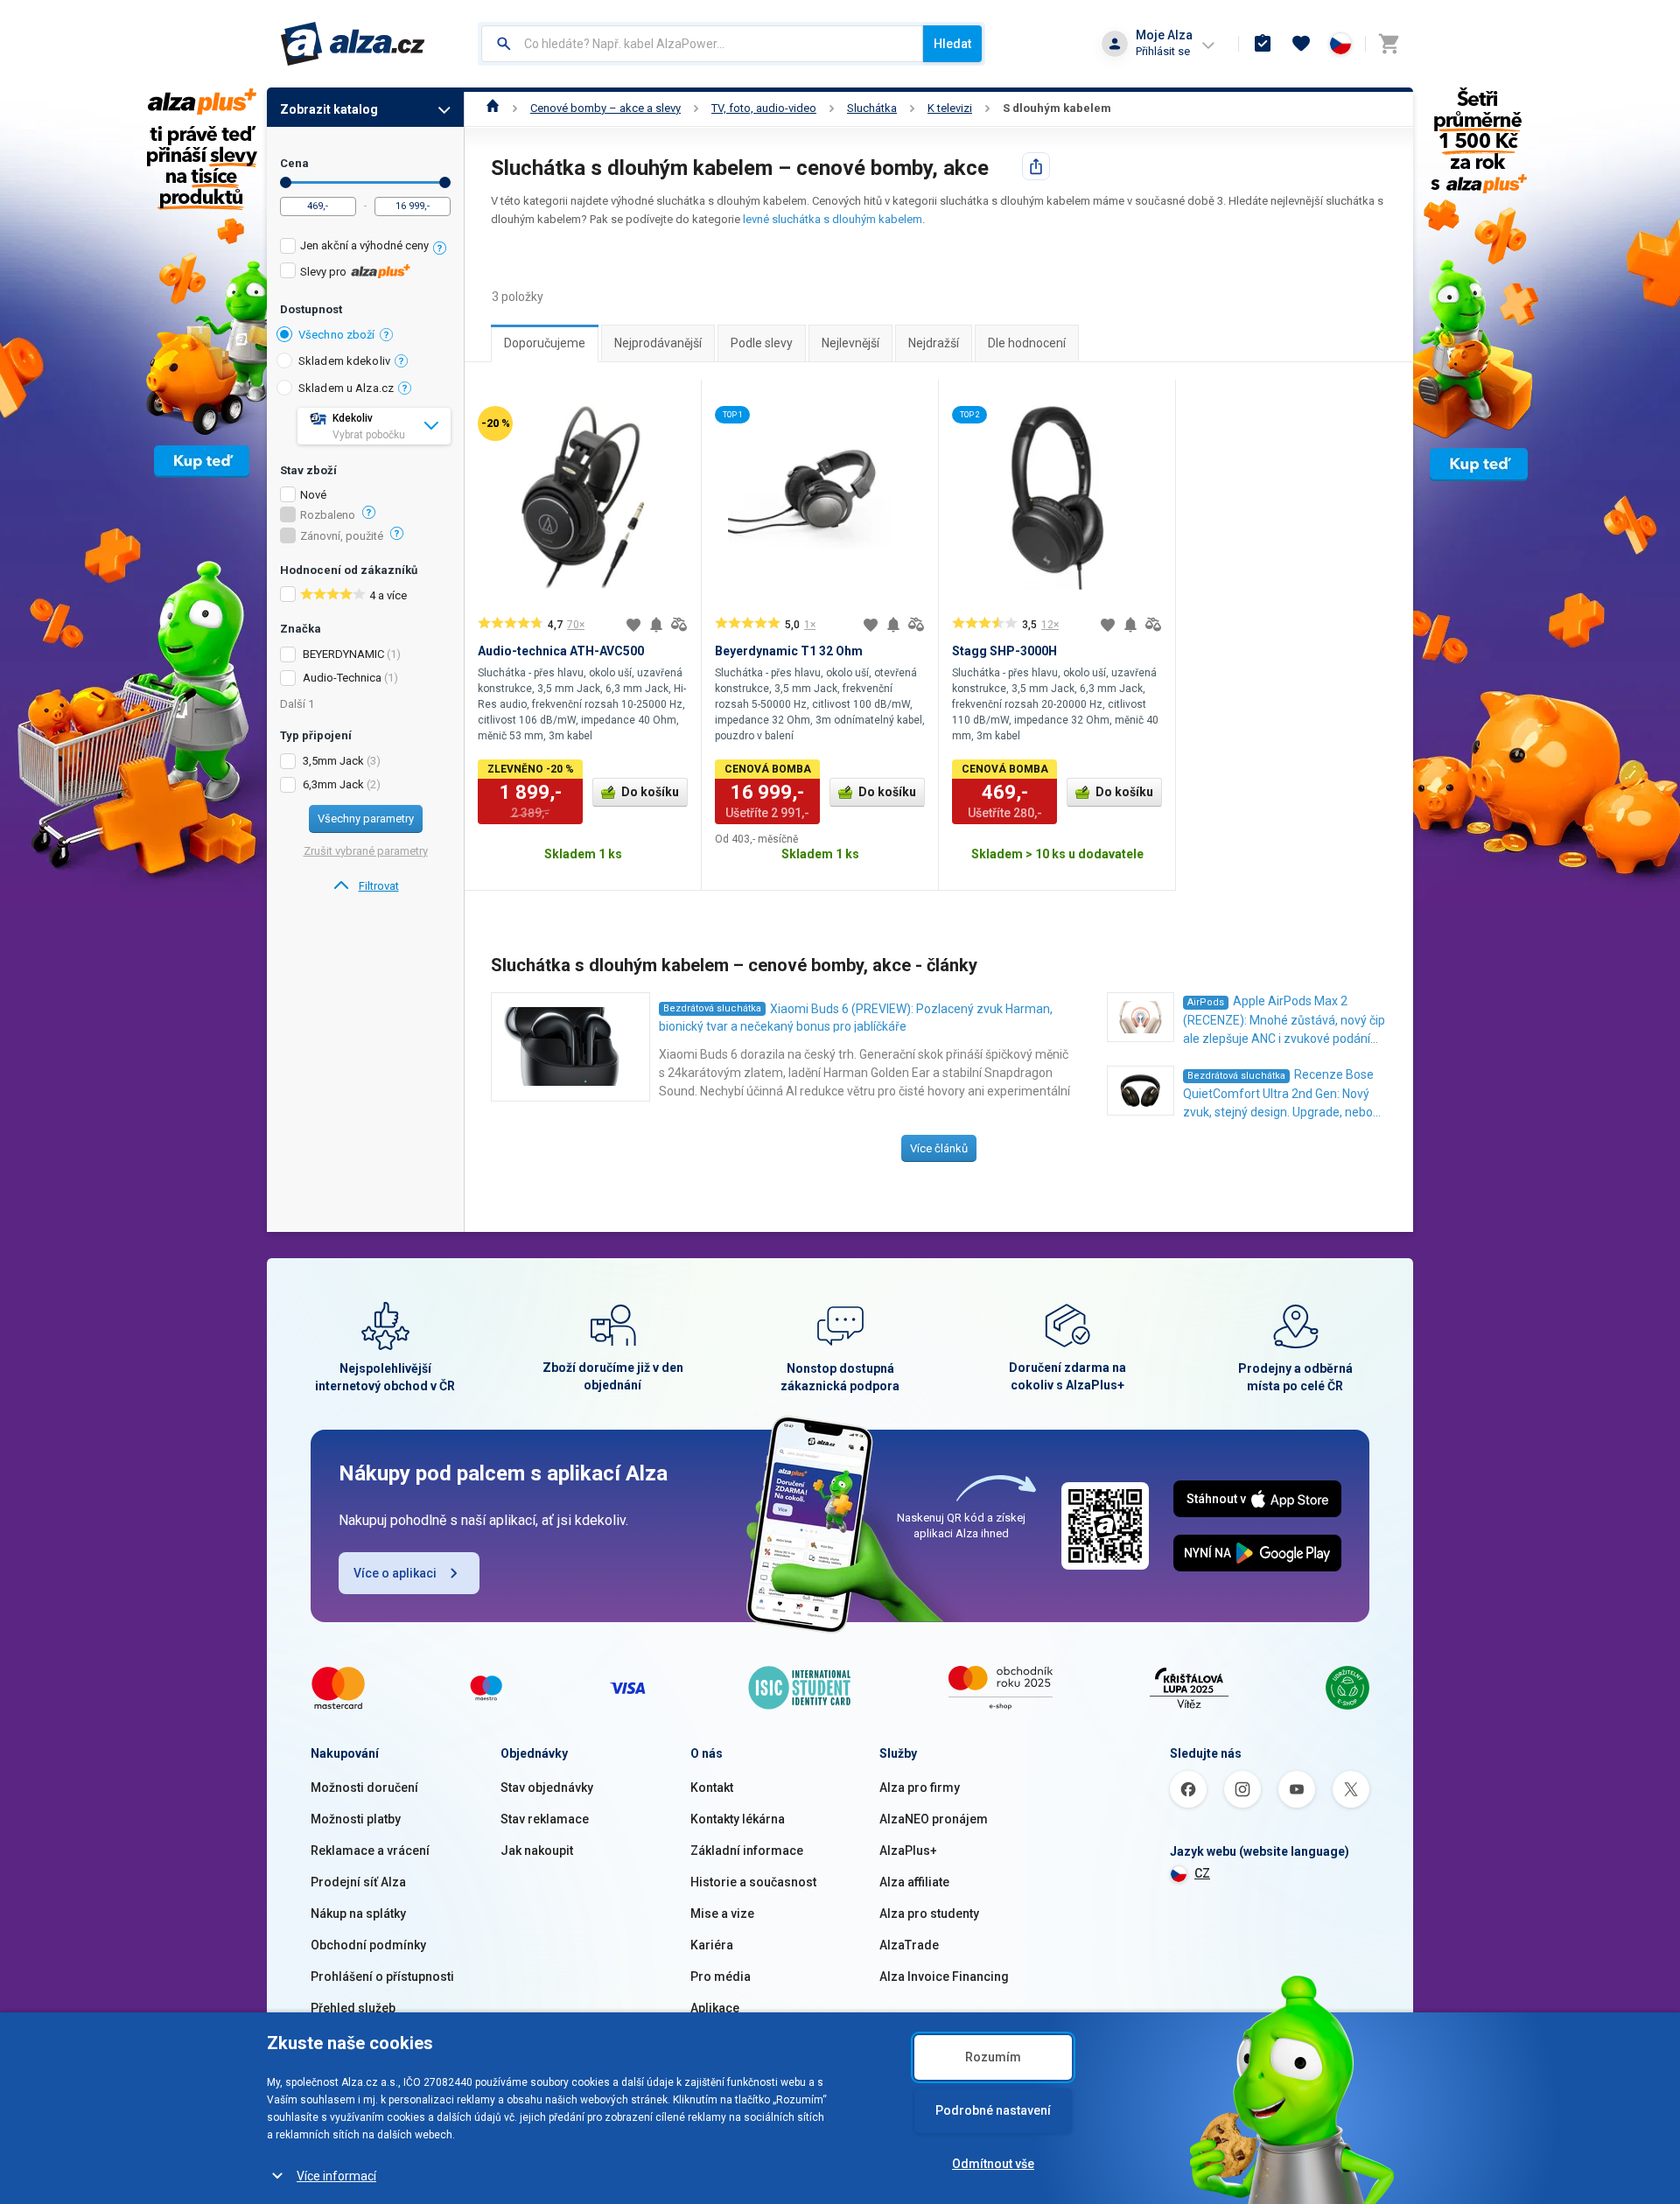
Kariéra (712, 1945)
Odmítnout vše (993, 2164)
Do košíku (650, 792)
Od (286, 182)
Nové (313, 495)
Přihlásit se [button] (1163, 51)
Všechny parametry (366, 819)
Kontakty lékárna (738, 1819)
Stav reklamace (545, 1819)
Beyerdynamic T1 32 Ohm (789, 651)
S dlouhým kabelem (1057, 108)
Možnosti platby (356, 1819)
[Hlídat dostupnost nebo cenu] (656, 625)
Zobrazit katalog (329, 109)
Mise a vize (722, 1914)
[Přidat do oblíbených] (633, 625)
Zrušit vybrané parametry (366, 851)
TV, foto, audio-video (764, 108)
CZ (1202, 1873)
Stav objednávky (547, 1788)
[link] (365, 886)
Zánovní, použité (342, 536)
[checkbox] (365, 248)
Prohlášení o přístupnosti (382, 1977)
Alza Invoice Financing (944, 1977)
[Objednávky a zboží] (1263, 44)
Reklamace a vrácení (370, 1851)
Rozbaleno (328, 515)
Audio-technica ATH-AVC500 (561, 651)
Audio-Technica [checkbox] (342, 678)
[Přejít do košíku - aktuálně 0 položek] (1389, 44)
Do (445, 182)
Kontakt (712, 1788)
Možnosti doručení (364, 1788)
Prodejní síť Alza (358, 1882)
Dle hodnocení (1027, 343)
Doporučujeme (545, 343)
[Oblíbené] (1301, 44)
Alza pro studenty (929, 1914)
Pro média (721, 1977)
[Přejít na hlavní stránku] (353, 44)
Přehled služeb (353, 2008)
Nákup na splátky (358, 1914)
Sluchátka (872, 108)
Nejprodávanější (658, 343)
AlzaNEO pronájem (934, 1819)
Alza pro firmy (920, 1788)
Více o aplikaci (395, 1573)
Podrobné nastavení (993, 2110)
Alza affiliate (914, 1882)
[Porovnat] (679, 625)
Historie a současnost (753, 1882)
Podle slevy (762, 343)
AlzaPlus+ (908, 1851)
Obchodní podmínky (368, 1945)
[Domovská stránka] (493, 108)
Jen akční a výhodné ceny (364, 245)
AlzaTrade (909, 1945)
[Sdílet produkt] (1036, 166)
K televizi (950, 108)
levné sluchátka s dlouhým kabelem (833, 219)
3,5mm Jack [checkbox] (333, 761)
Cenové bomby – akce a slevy (605, 108)
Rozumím (993, 2057)
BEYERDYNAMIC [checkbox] (343, 654)
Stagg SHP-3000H (1004, 651)
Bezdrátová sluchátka (712, 1008)
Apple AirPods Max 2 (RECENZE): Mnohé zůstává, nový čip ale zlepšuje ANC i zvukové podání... (1284, 1020)
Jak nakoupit (537, 1851)
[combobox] (702, 44)
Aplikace (715, 2008)
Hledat (952, 44)
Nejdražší (934, 343)
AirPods (1206, 1002)
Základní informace (747, 1851)
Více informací (336, 2176)
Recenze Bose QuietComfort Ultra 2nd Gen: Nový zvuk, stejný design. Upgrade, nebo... (1282, 1093)
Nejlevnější (850, 343)
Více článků (939, 1148)
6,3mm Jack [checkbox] (333, 784)
